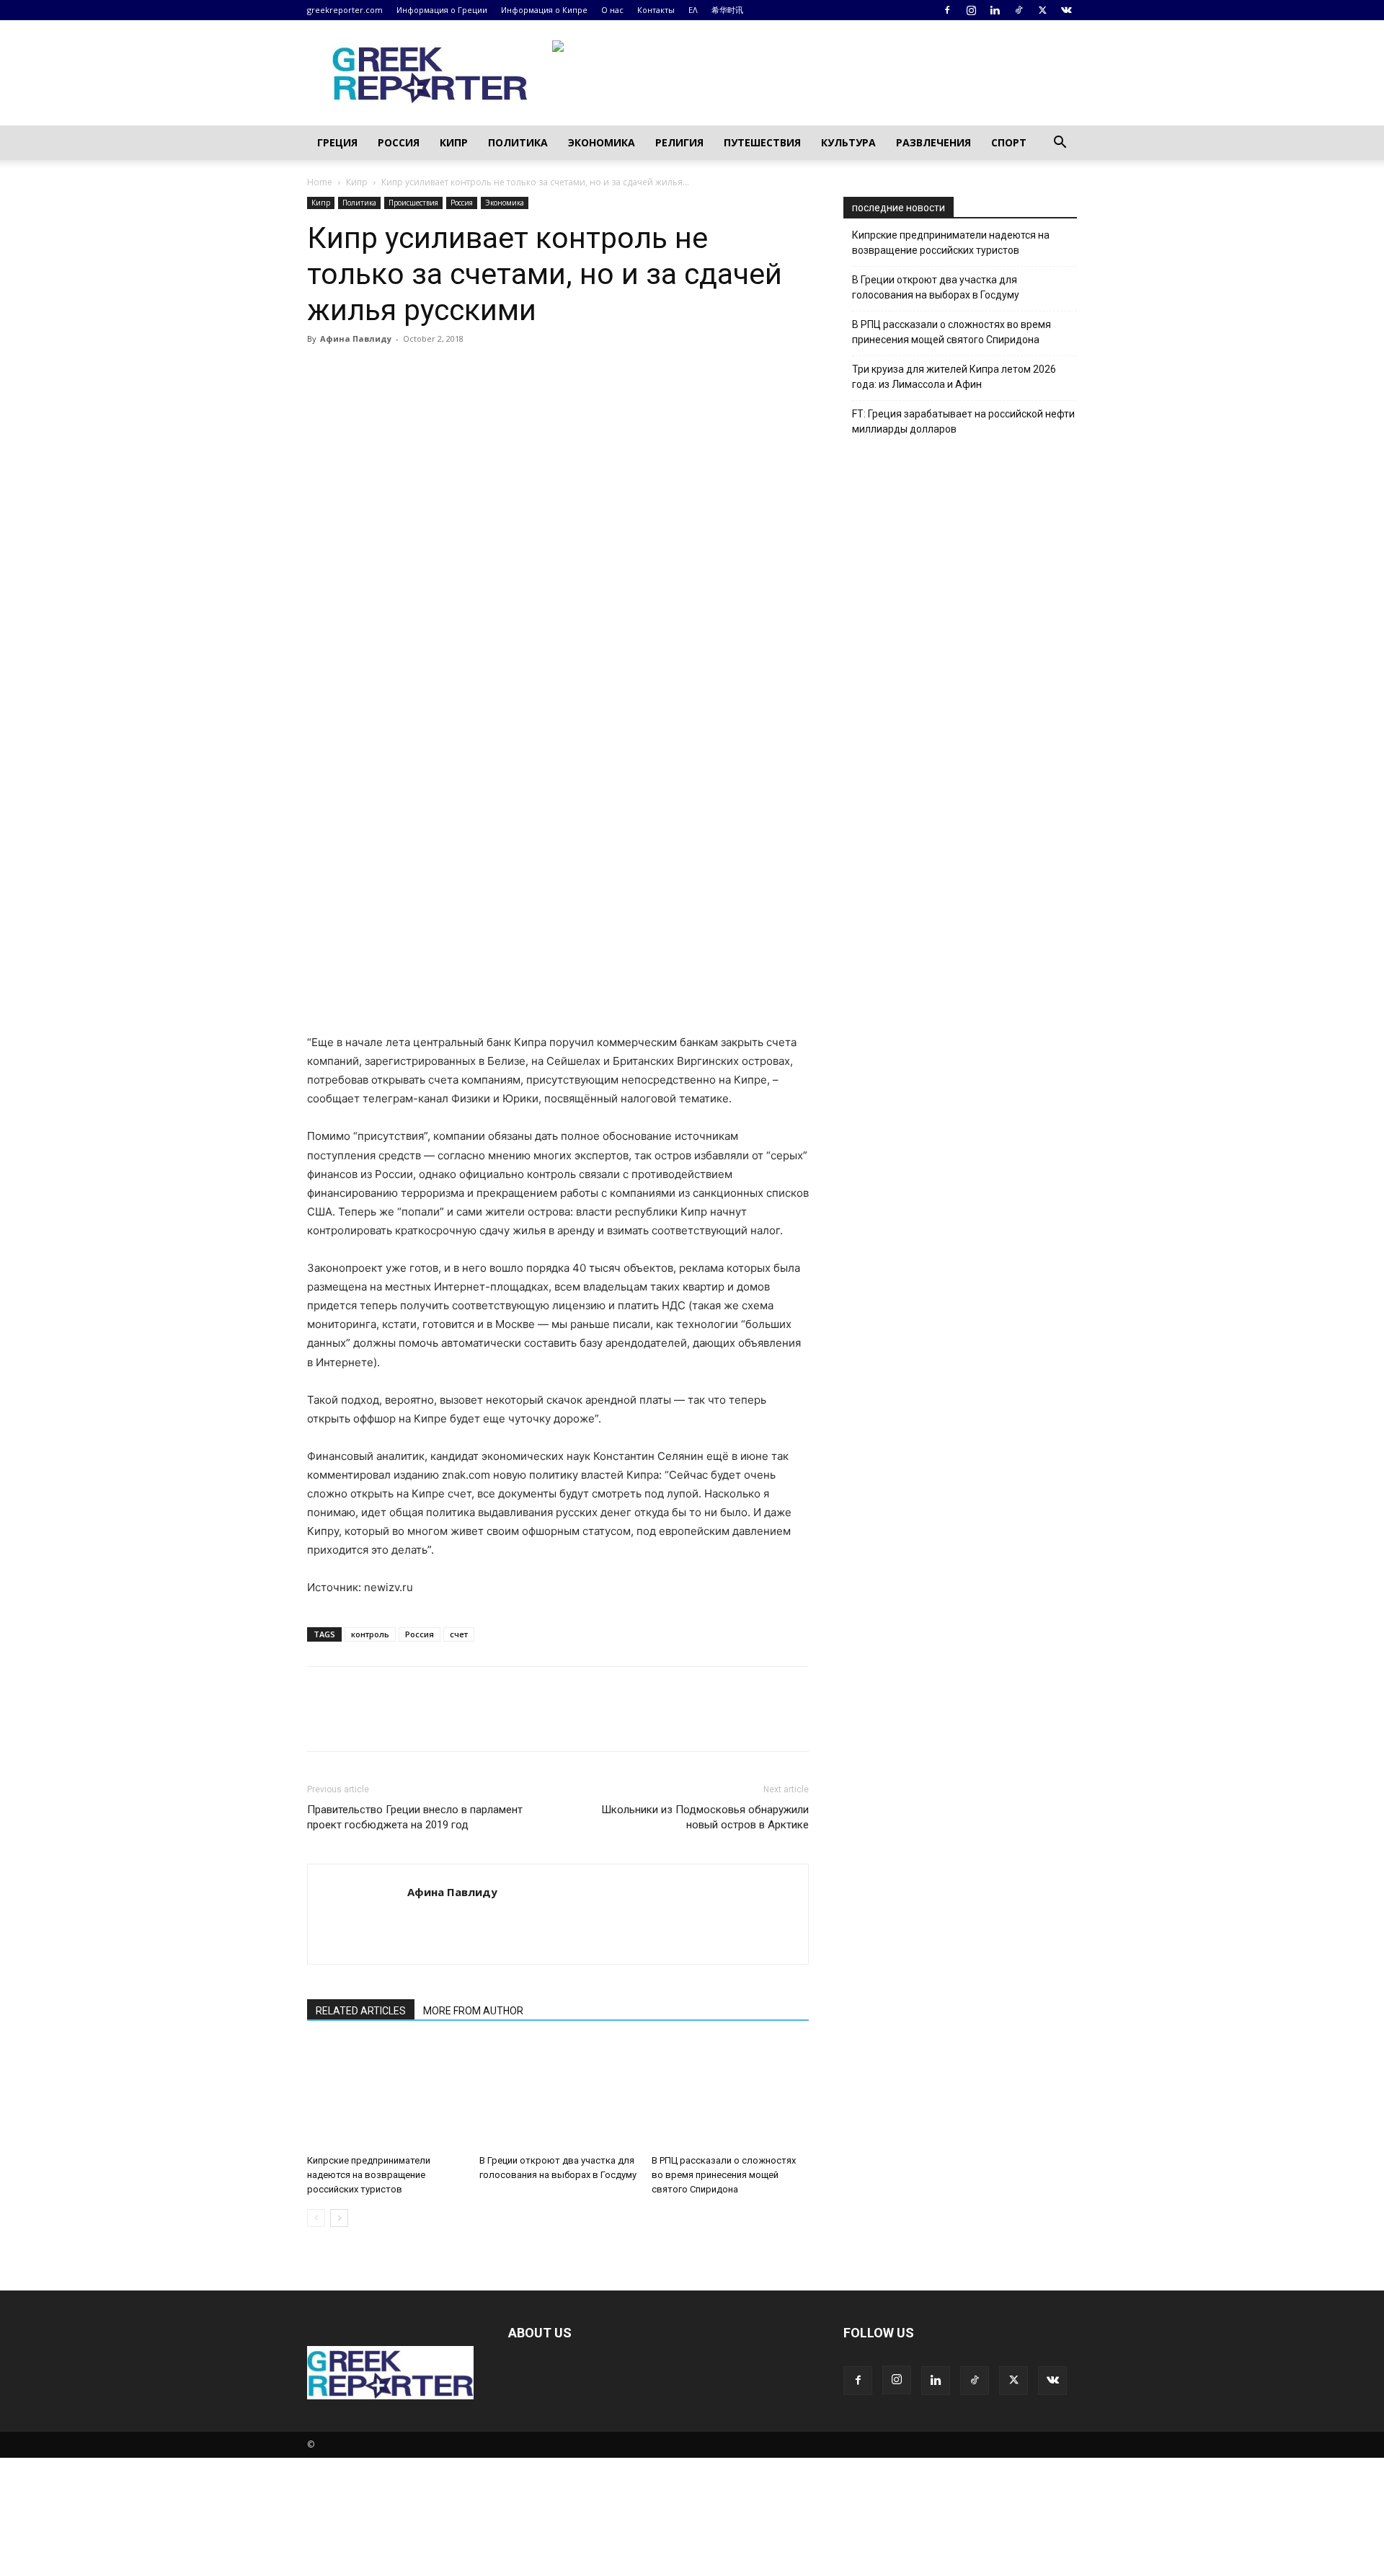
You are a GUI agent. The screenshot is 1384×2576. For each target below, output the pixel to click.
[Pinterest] (388, 371)
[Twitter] (1042, 10)
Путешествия (762, 142)
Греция (337, 142)
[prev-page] (316, 2218)
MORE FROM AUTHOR (473, 2011)
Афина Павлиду (356, 338)
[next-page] (339, 2218)
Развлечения (933, 142)
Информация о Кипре (544, 10)
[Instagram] (971, 10)
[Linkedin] (995, 10)
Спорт (1009, 142)
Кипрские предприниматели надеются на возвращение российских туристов (369, 2175)
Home (320, 182)
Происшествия (413, 203)
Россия (399, 142)
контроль (370, 1634)
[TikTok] (1019, 10)
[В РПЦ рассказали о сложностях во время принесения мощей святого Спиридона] (730, 2094)
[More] (488, 371)
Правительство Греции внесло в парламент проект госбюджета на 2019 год (415, 1817)
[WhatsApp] (421, 371)
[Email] (454, 371)
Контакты (656, 10)
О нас (612, 10)
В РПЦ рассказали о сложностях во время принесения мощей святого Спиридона (724, 2175)
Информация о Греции (442, 10)
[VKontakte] (1066, 10)
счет (459, 1634)
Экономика (602, 142)
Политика (518, 142)
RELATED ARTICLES (361, 2011)
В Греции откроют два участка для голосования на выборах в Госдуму (936, 287)
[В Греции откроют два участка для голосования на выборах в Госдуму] (558, 2094)
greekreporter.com (345, 10)
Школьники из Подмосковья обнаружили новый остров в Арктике (705, 1817)
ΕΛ (693, 10)
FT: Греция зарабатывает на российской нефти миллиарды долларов (963, 421)
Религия (679, 142)
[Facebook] (947, 10)
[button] (1060, 144)
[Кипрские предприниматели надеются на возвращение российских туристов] (386, 2094)
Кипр (454, 142)
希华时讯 (727, 10)
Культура (848, 142)
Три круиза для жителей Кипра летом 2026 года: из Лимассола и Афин (954, 377)
